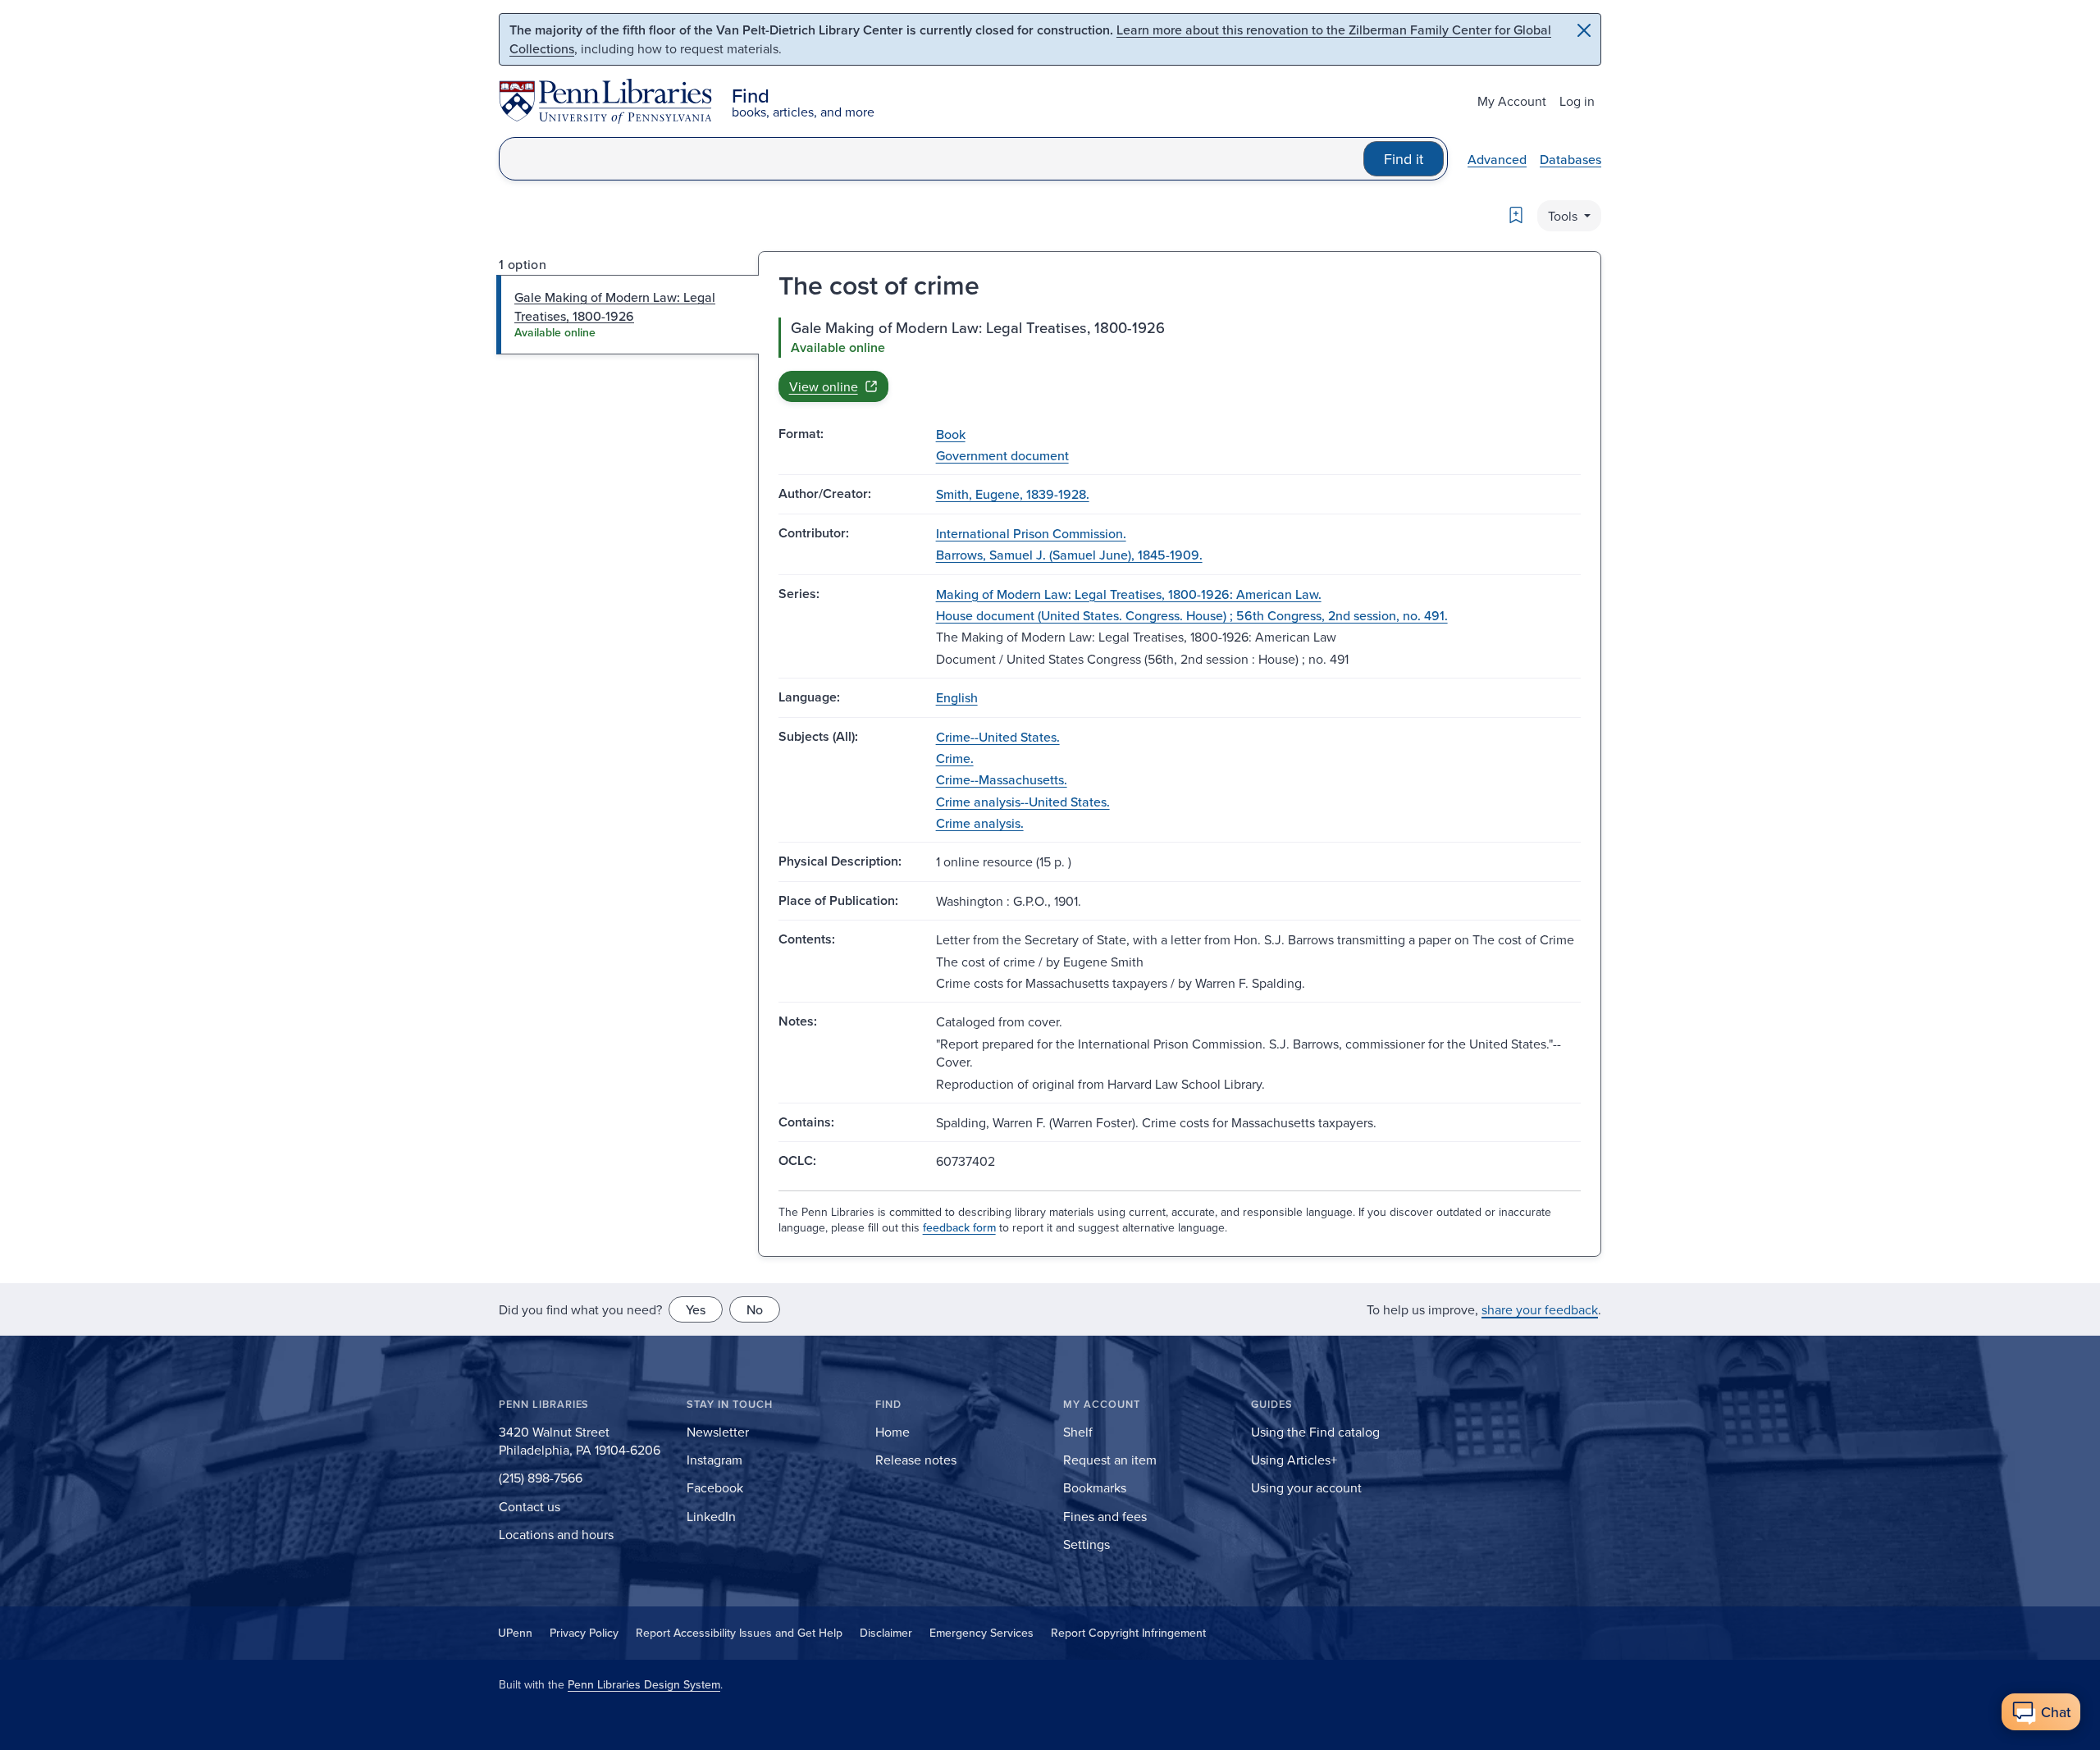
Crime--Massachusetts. (1002, 779)
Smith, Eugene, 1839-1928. (1013, 494)
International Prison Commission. (1031, 533)
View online (824, 386)
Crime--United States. (998, 737)
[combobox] (931, 159)
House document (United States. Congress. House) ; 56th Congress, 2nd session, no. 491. (1192, 615)
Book (951, 434)
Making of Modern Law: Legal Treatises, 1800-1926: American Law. (1129, 594)
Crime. (955, 758)
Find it (1404, 159)
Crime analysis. (980, 823)
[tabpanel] (1180, 359)
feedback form (959, 1227)
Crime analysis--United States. (1023, 802)
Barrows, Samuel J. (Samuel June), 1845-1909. (1069, 555)
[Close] (1584, 30)
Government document (1002, 455)
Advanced (1497, 159)
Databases (1570, 159)
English (957, 697)
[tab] (628, 315)
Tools (1564, 216)
